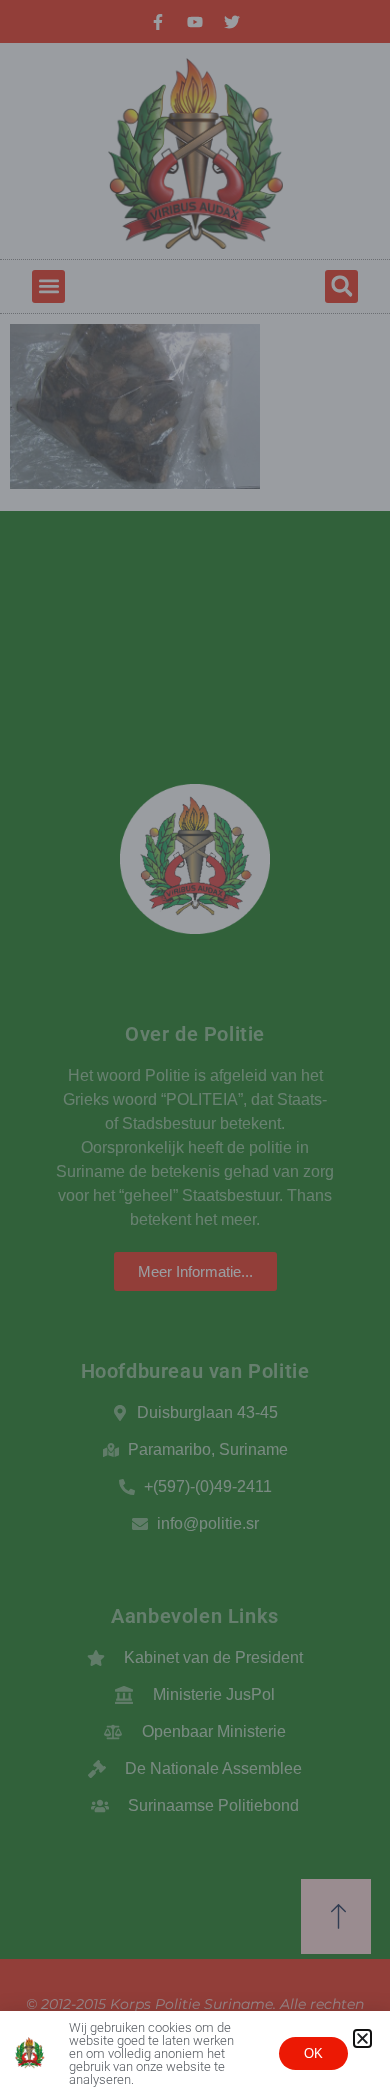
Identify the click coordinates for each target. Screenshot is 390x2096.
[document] (195, 1048)
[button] (362, 2038)
